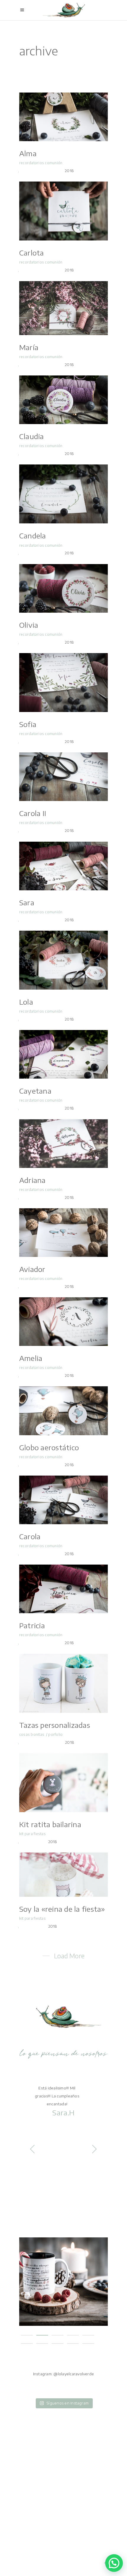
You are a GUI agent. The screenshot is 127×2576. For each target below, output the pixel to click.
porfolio (55, 1734)
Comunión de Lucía (63, 2276)
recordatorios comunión (41, 163)
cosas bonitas (32, 1734)
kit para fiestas (32, 1834)
